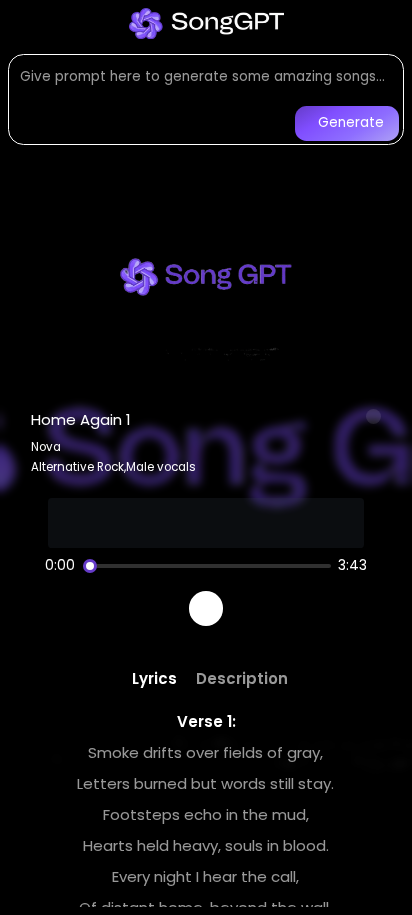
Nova (46, 447)
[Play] (206, 608)
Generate (351, 122)
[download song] (374, 417)
